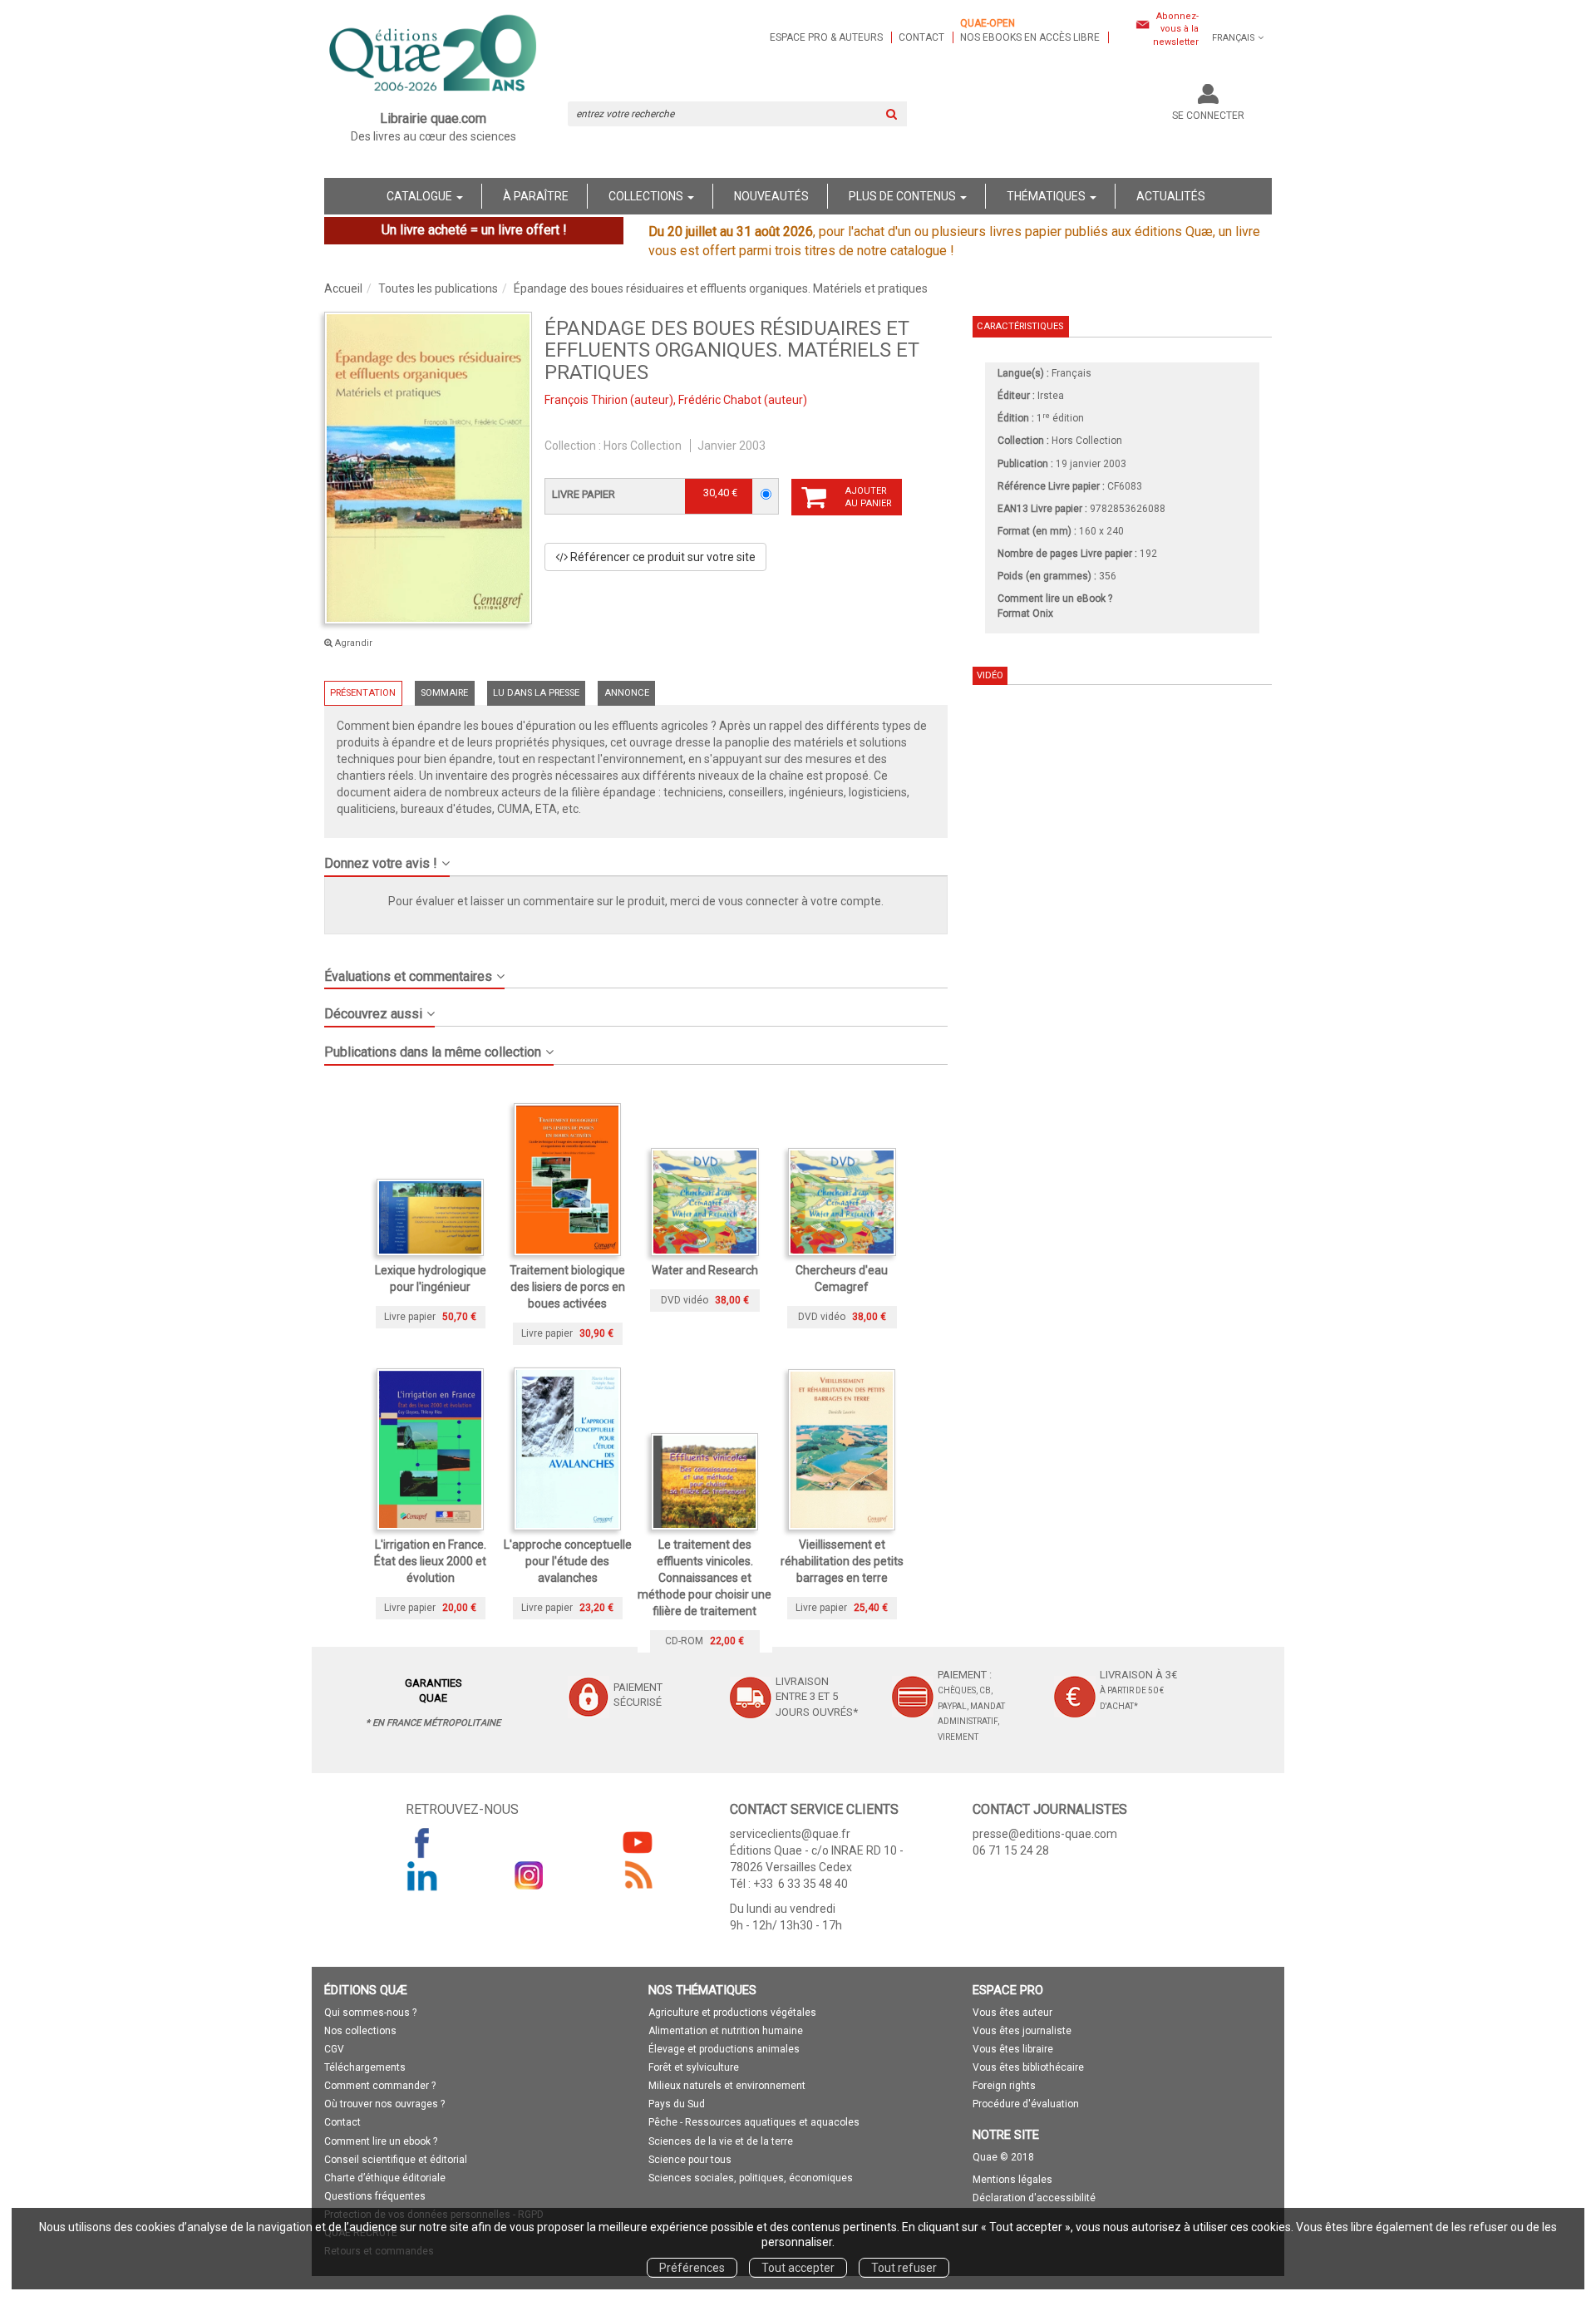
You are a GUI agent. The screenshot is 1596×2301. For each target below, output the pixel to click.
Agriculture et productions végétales (732, 2013)
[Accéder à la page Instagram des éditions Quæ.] (530, 1875)
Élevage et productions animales (724, 2049)
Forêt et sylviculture (694, 2067)
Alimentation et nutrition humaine (726, 2031)
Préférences (692, 2268)
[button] (428, 468)
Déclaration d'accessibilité (1034, 2198)
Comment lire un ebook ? (381, 2141)
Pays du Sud (677, 2104)
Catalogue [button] (421, 196)
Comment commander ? (380, 2086)
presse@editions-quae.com (1045, 1834)
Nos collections (360, 2031)
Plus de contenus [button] (904, 196)
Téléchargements (365, 2067)
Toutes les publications (438, 288)
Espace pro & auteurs (826, 37)
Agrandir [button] (352, 643)
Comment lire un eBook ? (1055, 599)
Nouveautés (771, 196)
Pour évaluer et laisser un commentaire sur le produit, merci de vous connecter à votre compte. (636, 901)
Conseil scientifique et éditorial (396, 2160)
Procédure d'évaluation (1026, 2104)
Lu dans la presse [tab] (536, 693)
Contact (921, 37)
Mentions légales (1012, 2180)
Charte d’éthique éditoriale (385, 2178)
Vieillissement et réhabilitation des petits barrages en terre (842, 1561)
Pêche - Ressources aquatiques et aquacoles (754, 2122)
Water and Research (705, 1270)
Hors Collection (643, 446)
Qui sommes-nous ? (370, 2013)
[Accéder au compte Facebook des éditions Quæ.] (422, 1842)
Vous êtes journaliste (1022, 2031)
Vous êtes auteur (1012, 2013)
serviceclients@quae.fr (790, 1834)
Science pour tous (690, 2160)
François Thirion (586, 400)
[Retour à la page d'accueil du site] (433, 55)
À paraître (536, 196)
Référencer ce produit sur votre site (662, 557)
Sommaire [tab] (444, 693)
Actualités (1171, 196)
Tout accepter (798, 2268)
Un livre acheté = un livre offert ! (474, 230)
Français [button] (1234, 38)
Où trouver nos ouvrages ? (384, 2104)
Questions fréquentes (375, 2196)
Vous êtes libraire (1013, 2049)
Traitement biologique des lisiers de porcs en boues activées (567, 1287)
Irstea (1051, 396)
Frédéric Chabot (720, 400)
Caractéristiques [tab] (1020, 326)
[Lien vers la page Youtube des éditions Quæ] (638, 1842)
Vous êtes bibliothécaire (1028, 2067)
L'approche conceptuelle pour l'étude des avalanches (568, 1561)
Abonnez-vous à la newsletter (1176, 29)
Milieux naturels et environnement (727, 2086)
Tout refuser (904, 2268)
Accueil (343, 288)
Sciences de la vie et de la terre (721, 2141)
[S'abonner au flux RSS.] (638, 1875)
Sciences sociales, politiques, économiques (751, 2178)
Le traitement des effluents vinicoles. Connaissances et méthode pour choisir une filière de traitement (704, 1578)
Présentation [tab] (363, 693)
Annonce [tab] (627, 693)
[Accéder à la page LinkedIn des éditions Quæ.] (422, 1875)
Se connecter (1208, 116)
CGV (334, 2049)
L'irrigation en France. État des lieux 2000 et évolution (430, 1561)
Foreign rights (1004, 2086)
